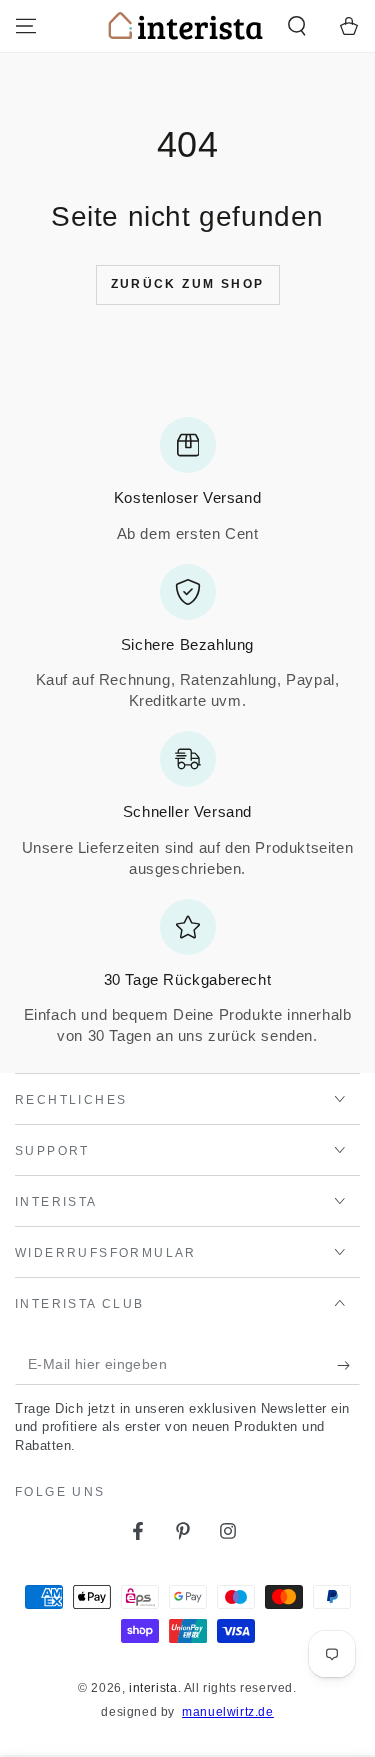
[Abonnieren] (348, 1365)
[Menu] (26, 26)
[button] (297, 26)
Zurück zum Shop (188, 284)
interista (153, 1688)
